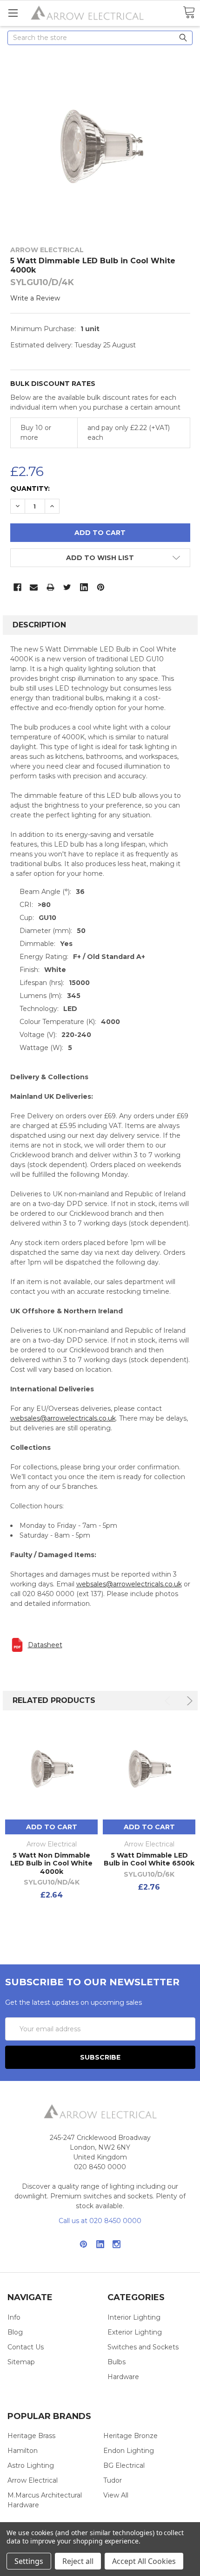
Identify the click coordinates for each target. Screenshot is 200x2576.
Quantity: (30, 489)
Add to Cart (52, 1827)
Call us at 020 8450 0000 (100, 2221)
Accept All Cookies (144, 2561)
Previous (169, 1701)
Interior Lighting (134, 2317)
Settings (29, 2561)
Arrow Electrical (33, 2480)
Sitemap (21, 2362)
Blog (15, 2332)
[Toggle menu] (13, 13)
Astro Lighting (31, 2465)
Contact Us (26, 2347)
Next (188, 1701)
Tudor (113, 2480)
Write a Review (35, 298)
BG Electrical (124, 2465)
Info (14, 2317)
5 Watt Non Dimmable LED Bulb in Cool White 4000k (51, 1863)
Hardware (123, 2377)
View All (116, 2495)
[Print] (50, 587)
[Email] (34, 587)
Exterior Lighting (135, 2332)
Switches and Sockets (143, 2347)
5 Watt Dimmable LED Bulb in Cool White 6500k (149, 1859)
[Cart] (189, 13)
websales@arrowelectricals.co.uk (63, 1418)
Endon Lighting (129, 2451)
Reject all (78, 2561)
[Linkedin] (84, 587)
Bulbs (117, 2362)
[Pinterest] (101, 587)
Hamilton (23, 2451)
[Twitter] (67, 587)
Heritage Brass (31, 2436)
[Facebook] (17, 587)
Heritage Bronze (130, 2436)
